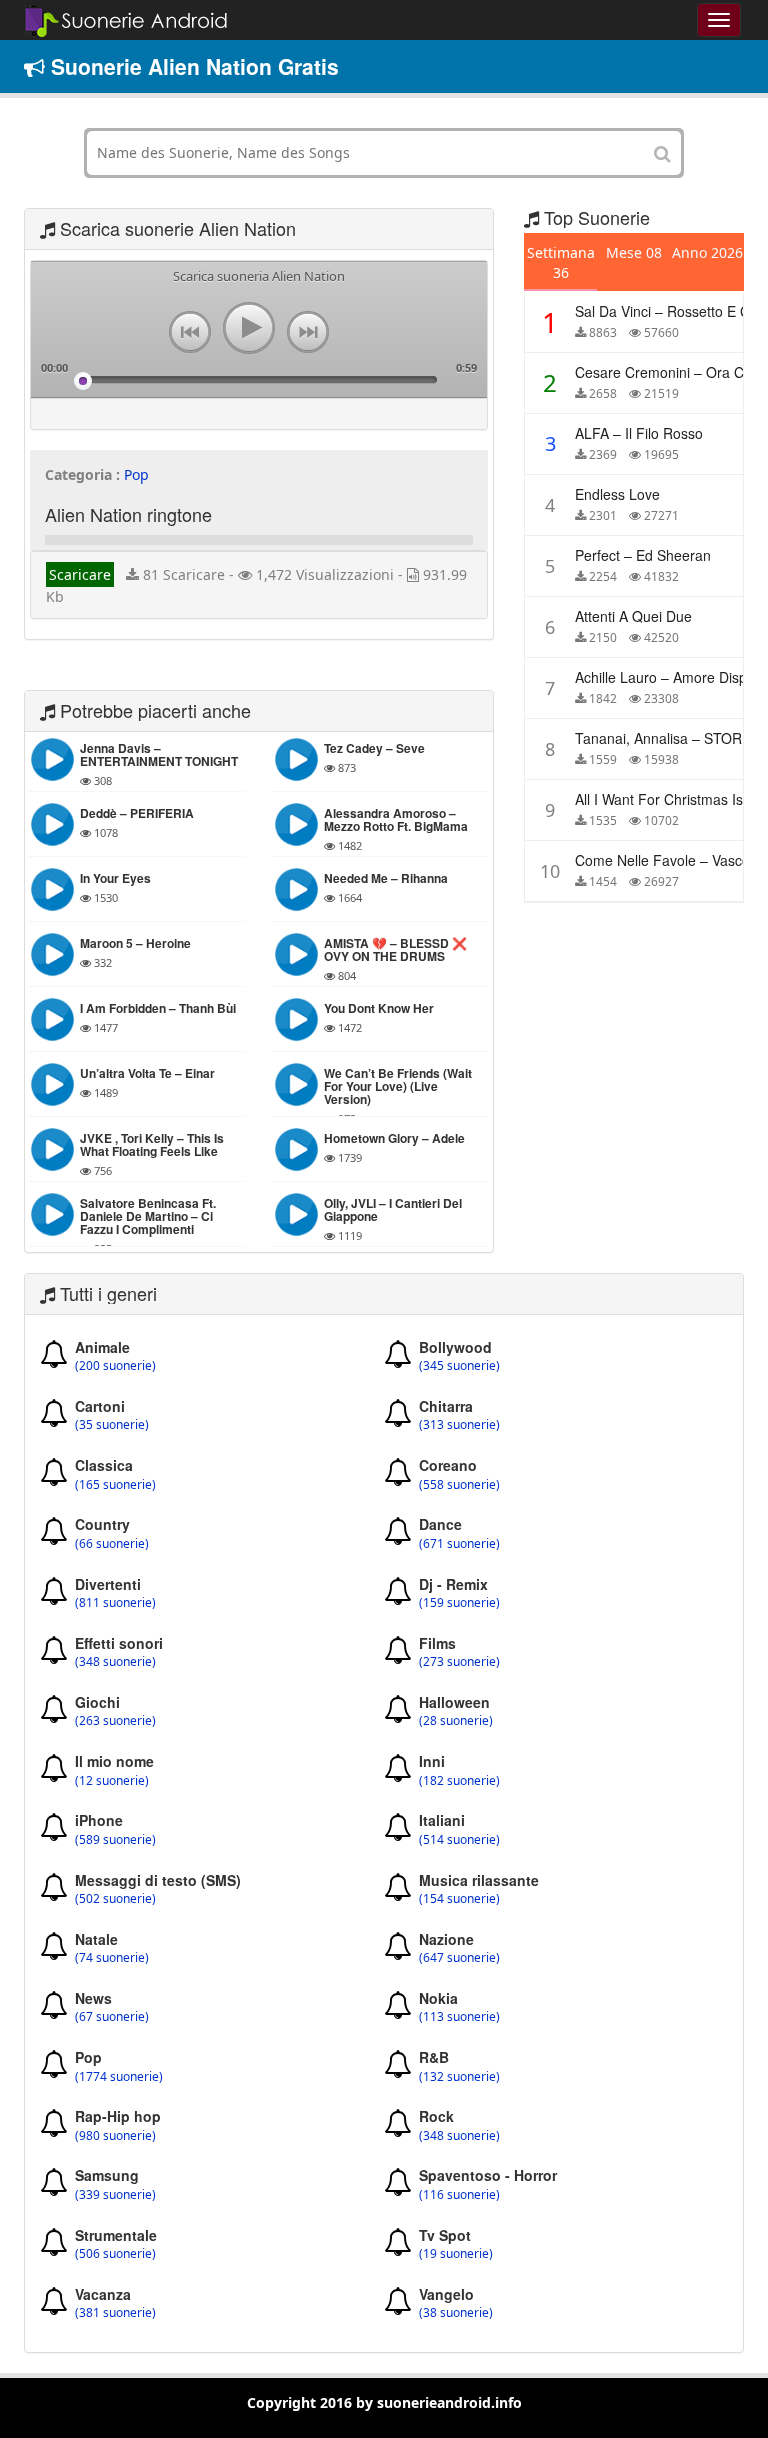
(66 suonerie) (112, 1544)
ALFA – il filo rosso (639, 433)
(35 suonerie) (112, 1425)
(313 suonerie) (459, 1425)
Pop (136, 474)
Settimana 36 (561, 262)
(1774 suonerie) (119, 2077)
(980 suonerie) (115, 2136)
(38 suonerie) (456, 2313)
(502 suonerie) (115, 1899)
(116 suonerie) (459, 2195)
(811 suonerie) (115, 1603)
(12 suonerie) (112, 1781)
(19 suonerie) (456, 2254)
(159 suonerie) (459, 1603)
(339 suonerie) (115, 2195)
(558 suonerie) (459, 1485)
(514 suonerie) (459, 1840)
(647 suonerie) (459, 1958)
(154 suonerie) (459, 1899)
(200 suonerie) (115, 1366)
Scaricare (80, 574)
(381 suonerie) (115, 2313)
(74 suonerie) (112, 1958)
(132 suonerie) (459, 2077)
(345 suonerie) (459, 1366)
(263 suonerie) (115, 1721)
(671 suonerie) (459, 1544)
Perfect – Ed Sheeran (643, 555)
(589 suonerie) (115, 1840)
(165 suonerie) (115, 1485)
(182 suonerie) (459, 1781)
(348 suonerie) (115, 1662)
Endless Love (617, 494)
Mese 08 (634, 252)
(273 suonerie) (459, 1662)
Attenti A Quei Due (633, 616)
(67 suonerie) (112, 2017)
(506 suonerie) (115, 2254)
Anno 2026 (707, 252)
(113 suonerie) (459, 2017)
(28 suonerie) (456, 1721)
